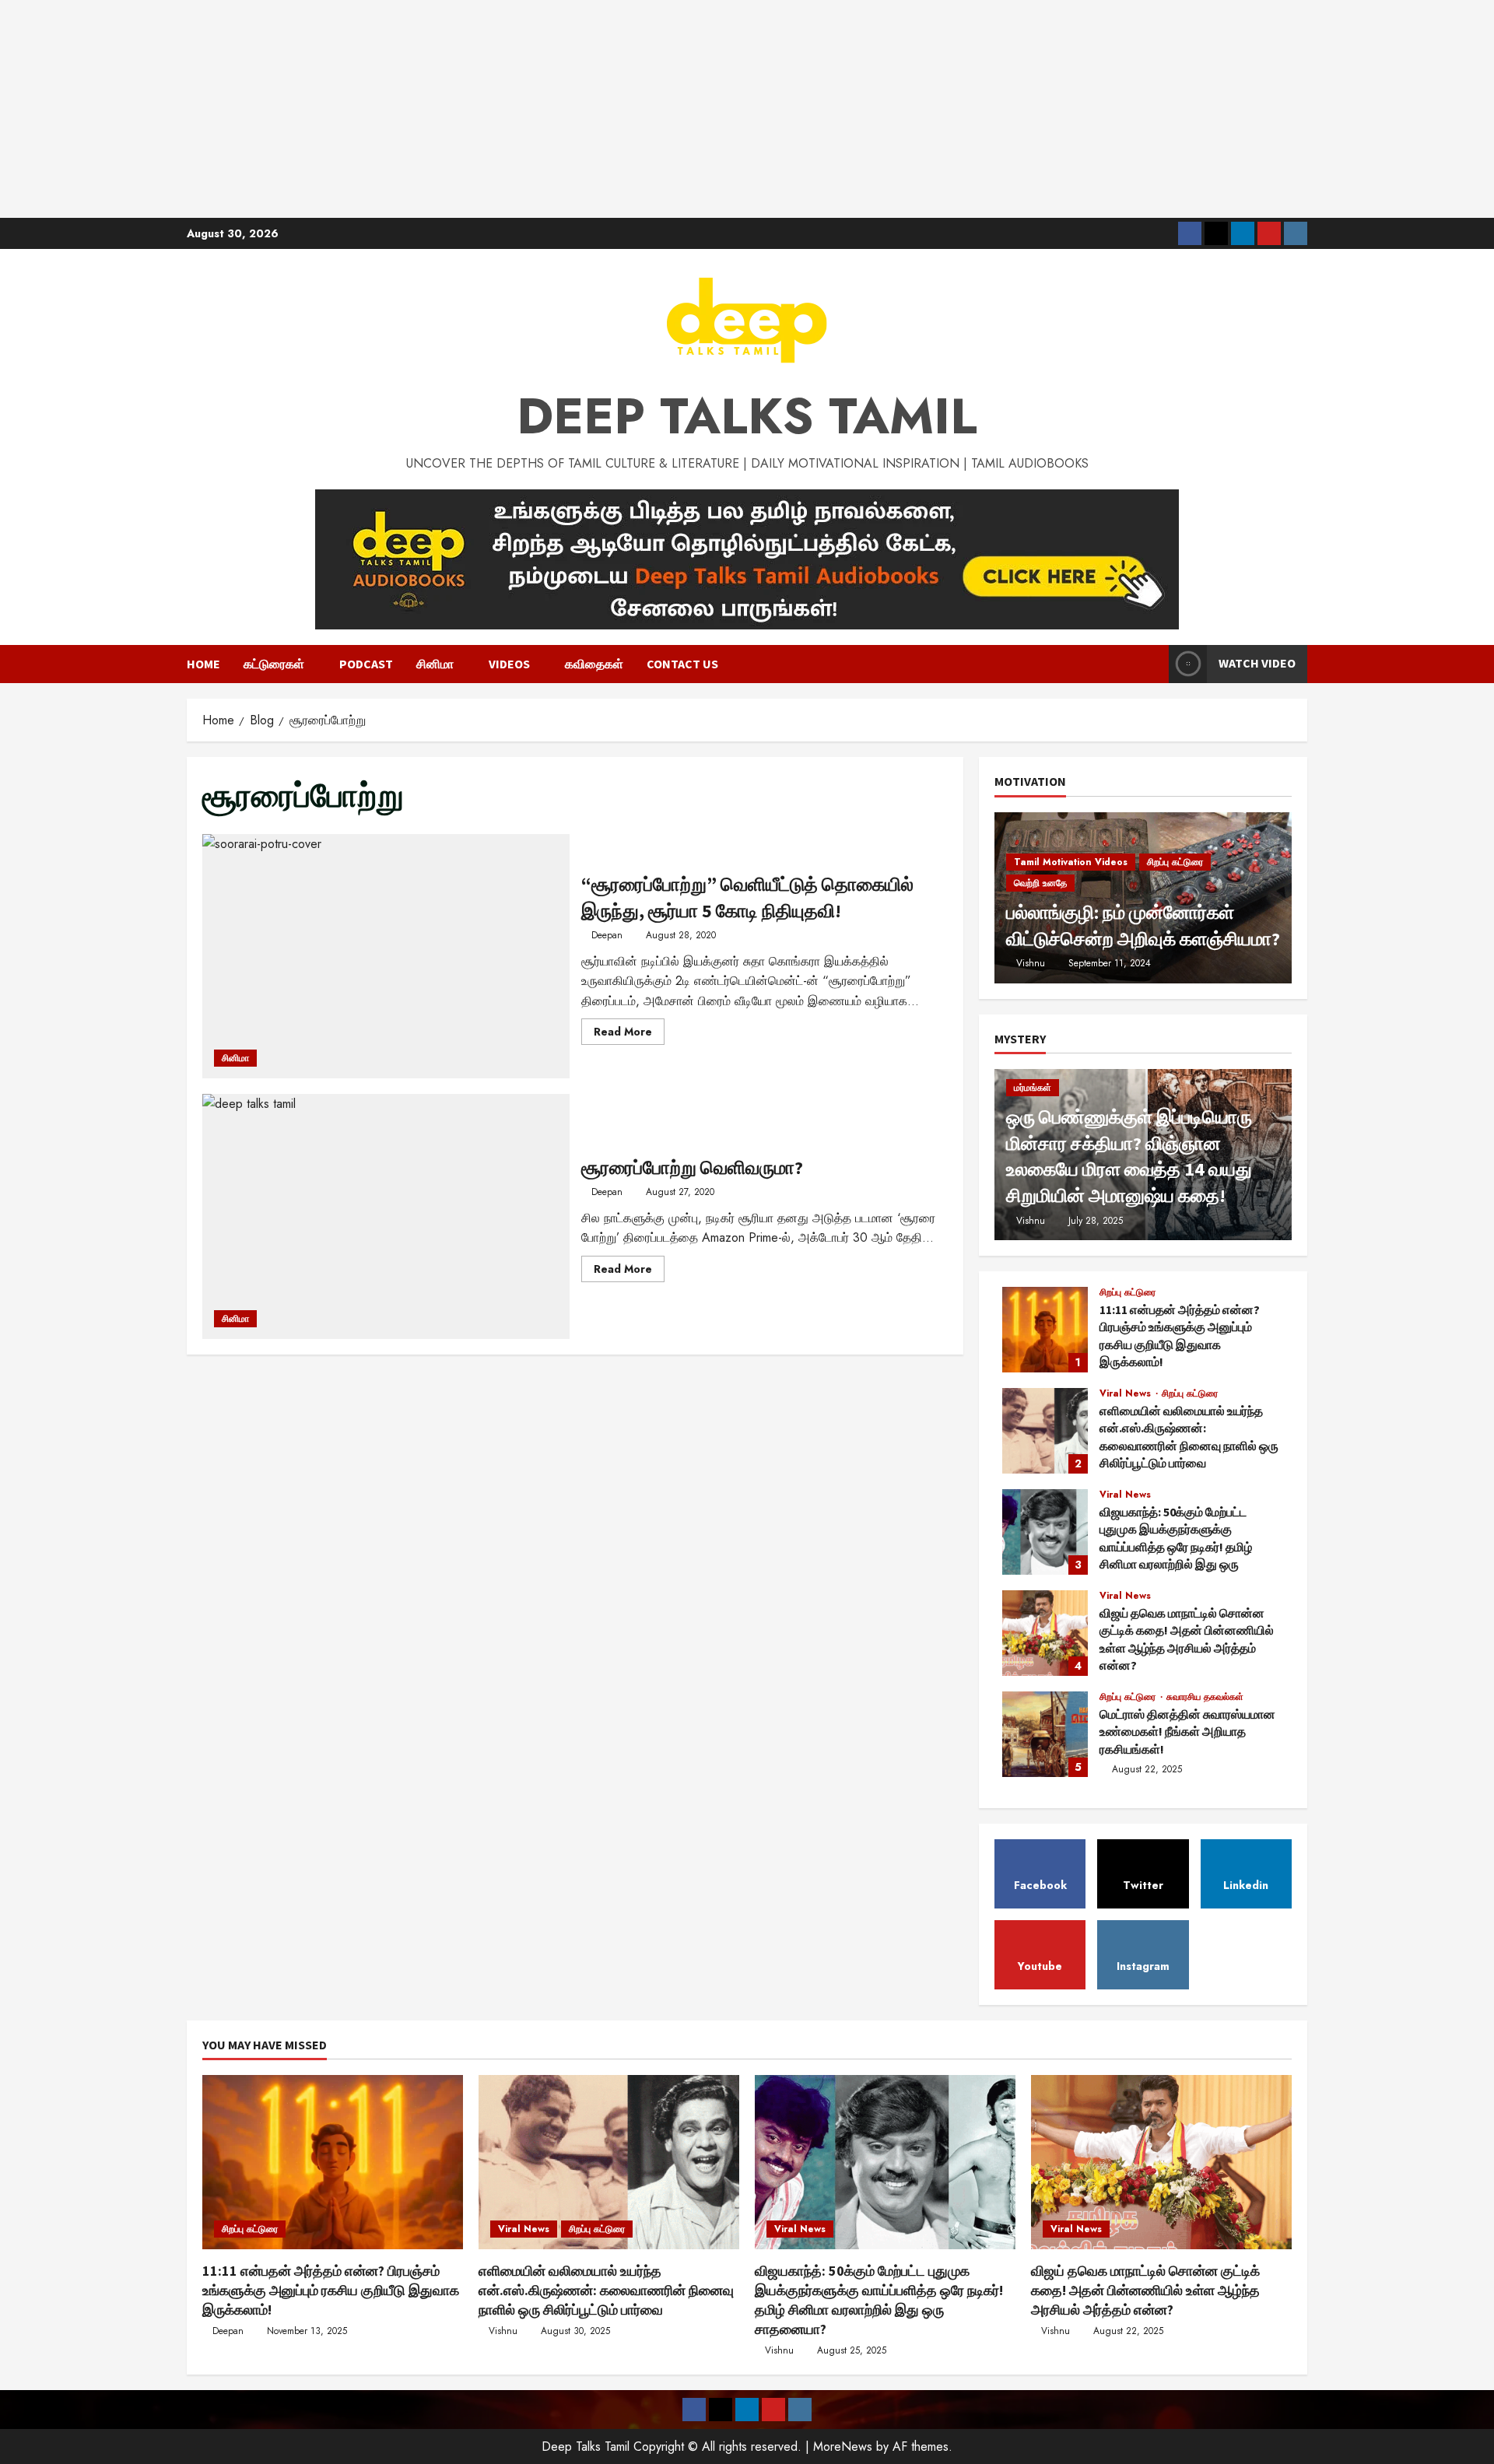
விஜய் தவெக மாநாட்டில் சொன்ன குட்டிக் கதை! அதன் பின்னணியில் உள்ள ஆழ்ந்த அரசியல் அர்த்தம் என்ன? (1045, 1633)
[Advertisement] (747, 109)
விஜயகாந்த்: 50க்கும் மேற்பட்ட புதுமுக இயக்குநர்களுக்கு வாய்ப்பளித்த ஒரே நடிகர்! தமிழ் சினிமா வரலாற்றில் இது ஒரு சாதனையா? (1045, 1532)
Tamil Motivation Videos (1071, 862)
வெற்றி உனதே (1040, 883)
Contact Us (682, 664)
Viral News (1127, 1393)
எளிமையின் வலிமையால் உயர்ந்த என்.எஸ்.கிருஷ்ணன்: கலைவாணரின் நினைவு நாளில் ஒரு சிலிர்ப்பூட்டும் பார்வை (1045, 1431)
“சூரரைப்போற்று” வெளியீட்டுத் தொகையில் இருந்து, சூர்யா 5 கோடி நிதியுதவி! (386, 956)
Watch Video (1257, 663)
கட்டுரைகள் (274, 664)
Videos (509, 664)
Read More (629, 1034)
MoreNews (843, 2446)
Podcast (366, 664)
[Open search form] (1152, 664)
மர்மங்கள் (1033, 1088)
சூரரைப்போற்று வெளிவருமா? (386, 1216)
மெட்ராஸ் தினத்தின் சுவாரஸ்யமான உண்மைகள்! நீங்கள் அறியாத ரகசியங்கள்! (1045, 1734)
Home (203, 664)
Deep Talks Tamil (747, 416)
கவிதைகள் (594, 664)
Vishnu (1031, 963)
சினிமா (435, 664)
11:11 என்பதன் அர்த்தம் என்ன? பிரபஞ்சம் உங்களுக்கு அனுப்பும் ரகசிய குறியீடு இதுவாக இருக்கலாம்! (1045, 1330)
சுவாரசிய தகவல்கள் (1205, 1697)
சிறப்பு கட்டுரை (1175, 862)
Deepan (607, 935)
